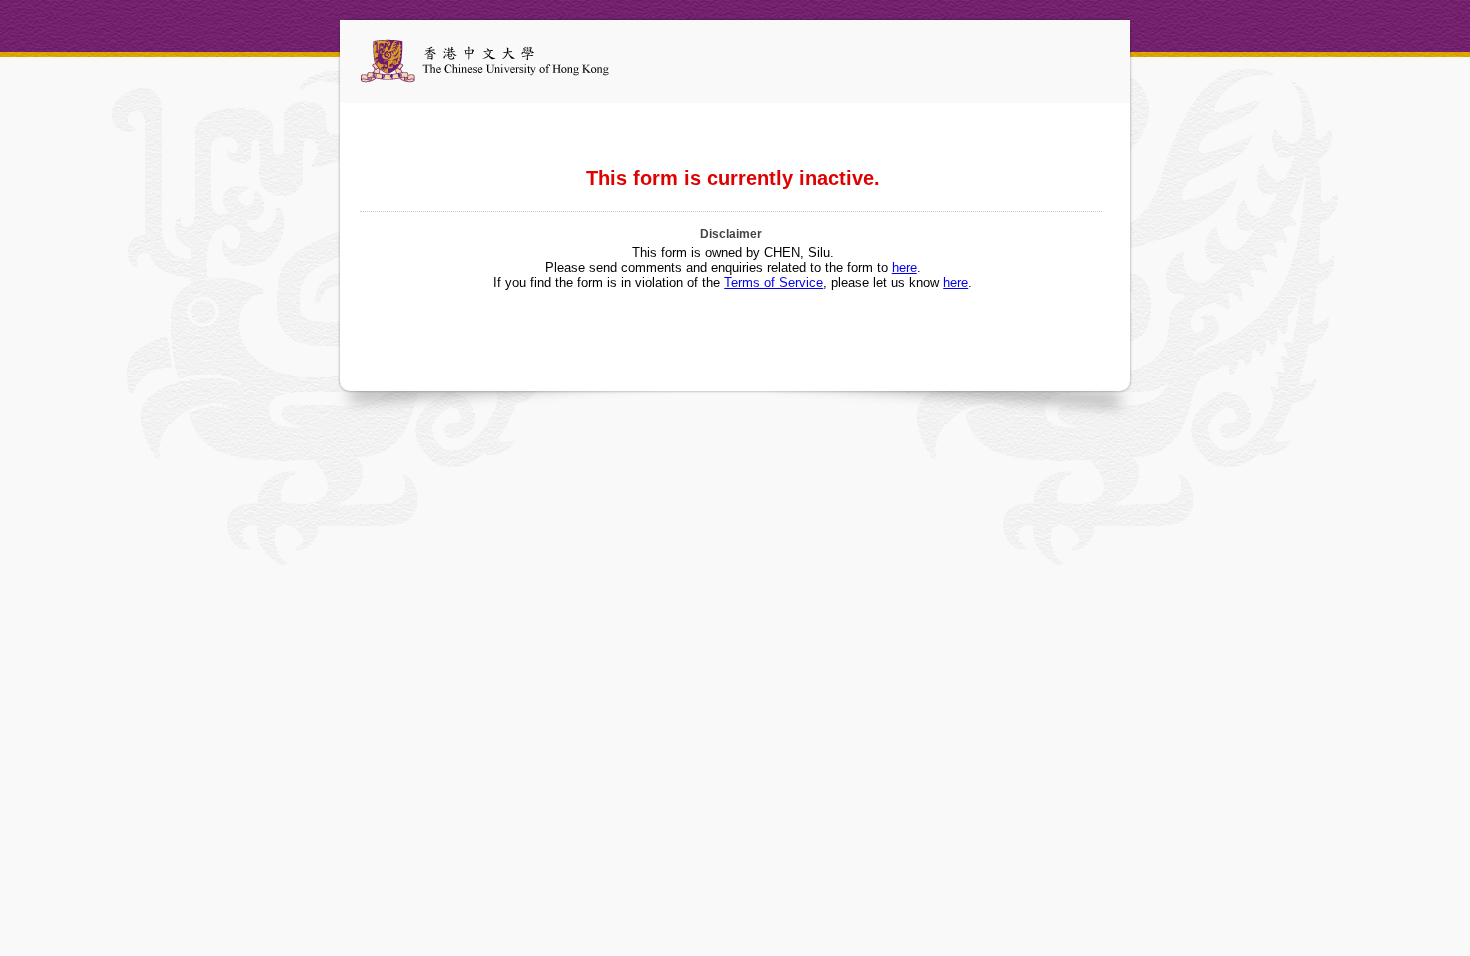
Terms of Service (773, 282)
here (904, 267)
